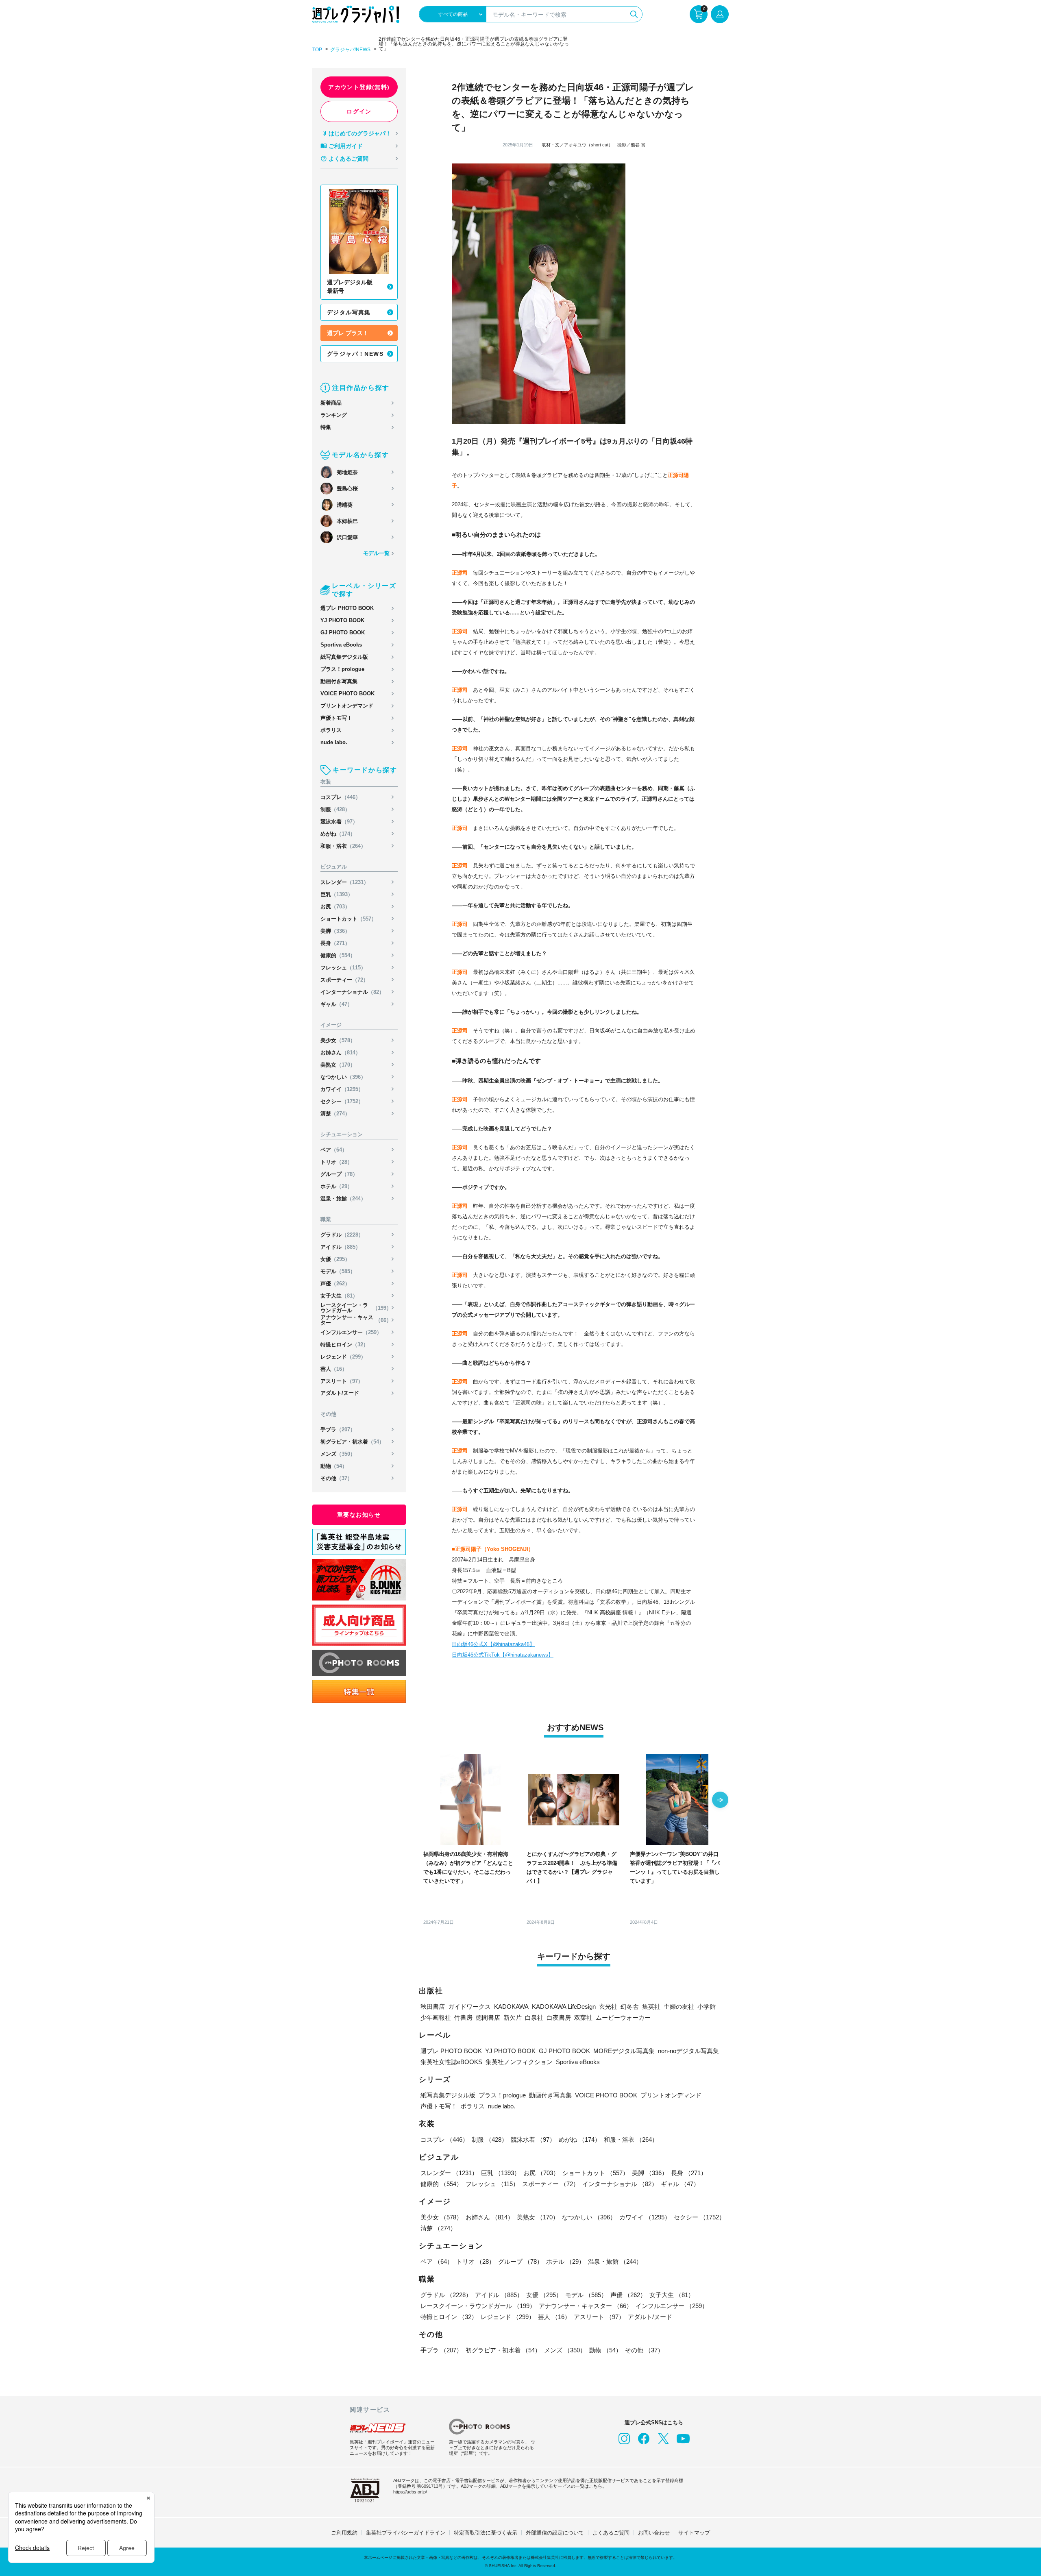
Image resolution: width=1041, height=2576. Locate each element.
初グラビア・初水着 (352, 1442)
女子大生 (339, 1296)
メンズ (338, 1454)
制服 (335, 809)
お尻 (335, 907)
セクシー (342, 1101)
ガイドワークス (469, 2007)
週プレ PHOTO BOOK (347, 608)
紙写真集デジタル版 (344, 657)
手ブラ (338, 1430)
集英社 (651, 2007)
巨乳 (337, 894)
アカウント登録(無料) (359, 87)
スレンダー (345, 882)
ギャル (336, 1004)
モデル (338, 1271)
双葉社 (583, 2017)
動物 (334, 1466)
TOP (317, 50)
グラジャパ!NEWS (350, 50)
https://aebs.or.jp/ (410, 2492)
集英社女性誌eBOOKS (451, 2062)
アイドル (341, 1247)
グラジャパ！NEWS (355, 354)
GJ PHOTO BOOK (343, 633)
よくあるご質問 (348, 159)
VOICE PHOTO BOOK (347, 694)
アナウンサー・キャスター (356, 1320)
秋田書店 (433, 2007)
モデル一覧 (376, 553)
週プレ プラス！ (348, 333)
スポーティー (344, 980)
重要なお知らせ (359, 1515)
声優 (335, 1284)
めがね (338, 834)
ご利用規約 (344, 2533)
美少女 (338, 1040)
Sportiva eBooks (341, 645)
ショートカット (348, 919)
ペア (334, 1150)
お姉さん (341, 1053)
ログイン (359, 111)
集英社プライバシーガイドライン (406, 2533)
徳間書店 (488, 2017)
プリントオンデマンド (347, 706)
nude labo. (334, 742)
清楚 (335, 1114)
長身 (335, 943)
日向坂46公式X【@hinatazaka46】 (493, 1644)
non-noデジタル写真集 (688, 2051)
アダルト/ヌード (340, 1393)
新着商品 (331, 403)
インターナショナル (352, 992)
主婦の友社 (679, 2007)
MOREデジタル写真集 (624, 2051)
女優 (335, 1259)
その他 (336, 1478)
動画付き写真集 (339, 681)
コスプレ (341, 797)
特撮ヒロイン (344, 1345)
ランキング (334, 415)
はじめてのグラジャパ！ (360, 133)
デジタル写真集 (349, 312)
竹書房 (463, 2017)
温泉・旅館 (343, 1199)
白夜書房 (559, 2017)
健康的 (338, 955)
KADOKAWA (511, 2007)
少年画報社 (436, 2017)
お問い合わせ (654, 2533)
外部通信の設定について (555, 2533)
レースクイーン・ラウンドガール (356, 1308)
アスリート (342, 1381)
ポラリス (331, 730)
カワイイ (342, 1089)
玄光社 (608, 2007)
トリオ (336, 1162)
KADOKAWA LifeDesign (564, 2007)
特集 (326, 427)
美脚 (335, 931)
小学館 (707, 2007)
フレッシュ (343, 968)
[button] (720, 1801)
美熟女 (338, 1065)
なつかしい (343, 1077)
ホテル (336, 1186)
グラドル (342, 1235)
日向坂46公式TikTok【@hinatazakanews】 (503, 1655)
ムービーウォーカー (623, 2017)
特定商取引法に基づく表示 (486, 2533)
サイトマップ (694, 2533)
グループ (339, 1174)
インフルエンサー (351, 1332)
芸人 (334, 1369)
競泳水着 (339, 822)
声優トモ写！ (336, 718)
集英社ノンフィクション (519, 2062)
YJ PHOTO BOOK (342, 620)
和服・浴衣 (343, 846)
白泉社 (534, 2017)
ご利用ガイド (346, 146)
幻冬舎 (630, 2007)
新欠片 (513, 2017)
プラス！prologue (342, 669)
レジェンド (343, 1357)
